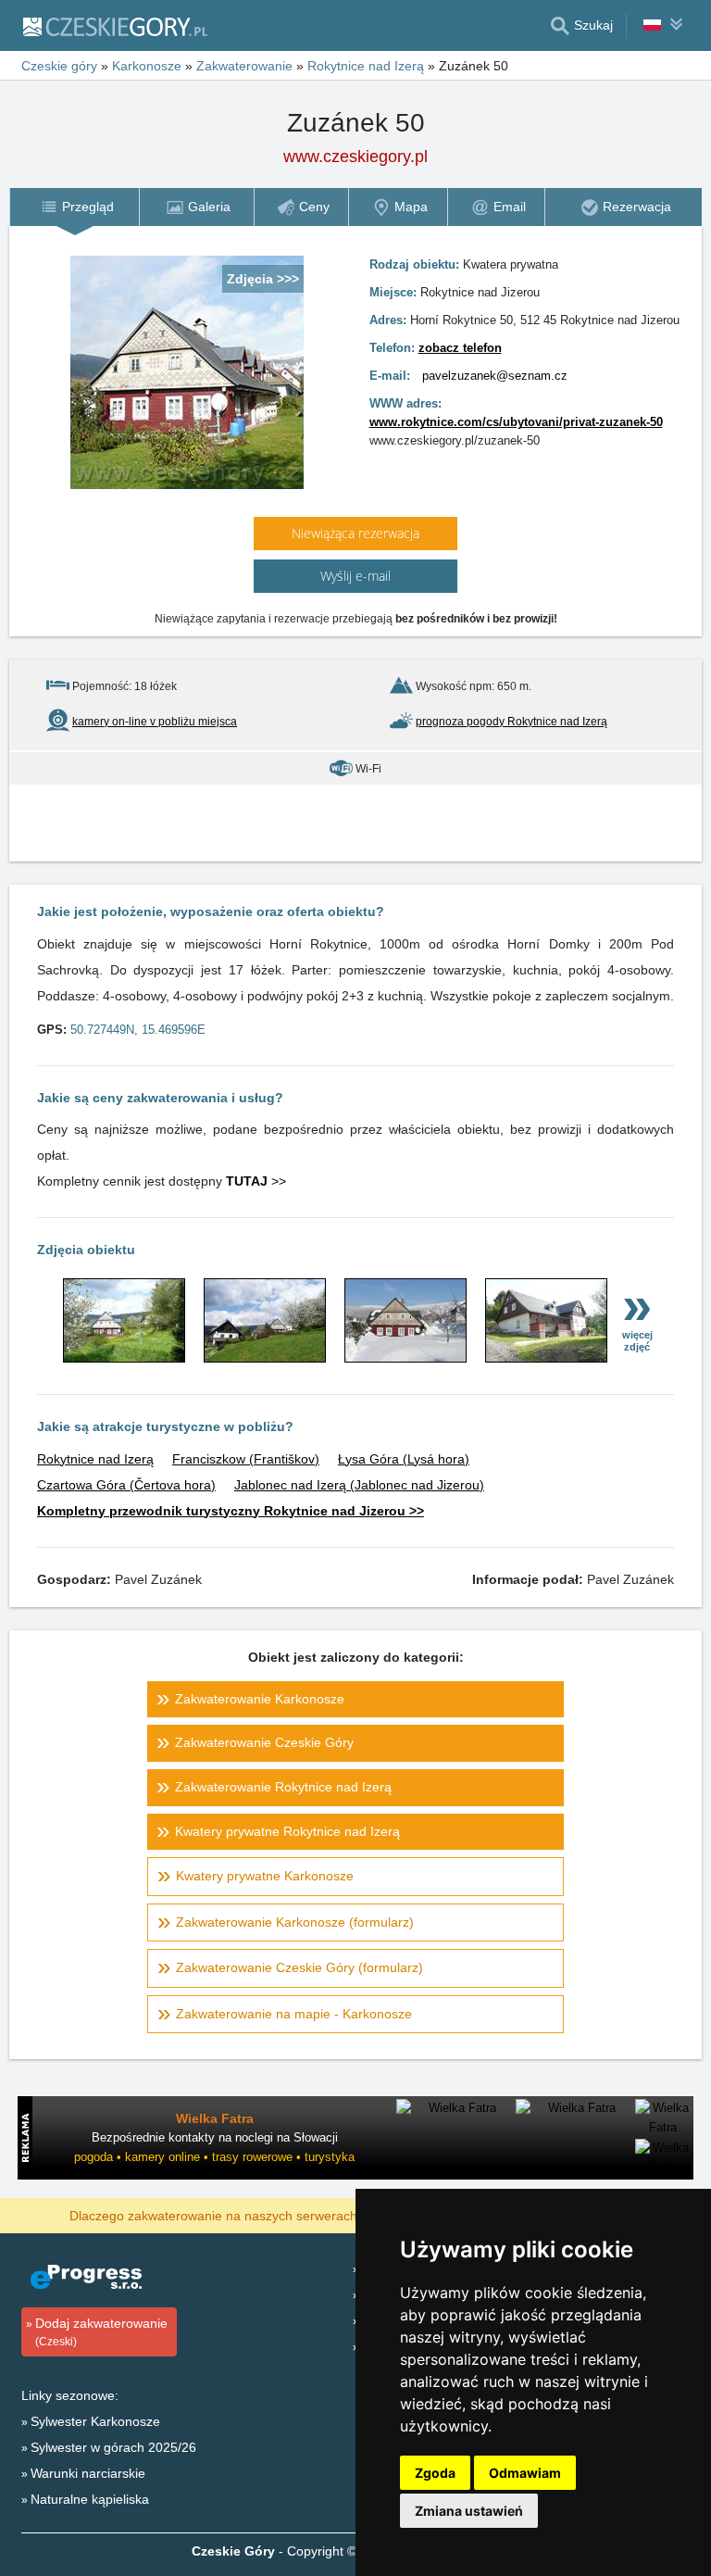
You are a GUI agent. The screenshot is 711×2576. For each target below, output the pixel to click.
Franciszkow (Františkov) (246, 1459)
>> (256, 1181)
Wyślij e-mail (355, 576)
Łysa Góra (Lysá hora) (404, 1459)
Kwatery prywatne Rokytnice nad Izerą (287, 1831)
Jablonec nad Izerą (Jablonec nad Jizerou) (359, 1485)
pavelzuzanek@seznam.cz (495, 376)
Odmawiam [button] (525, 2473)
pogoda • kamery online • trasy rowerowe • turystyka (214, 2157)
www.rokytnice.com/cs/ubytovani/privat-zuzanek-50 (516, 422)
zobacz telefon (460, 348)
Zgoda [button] (435, 2473)
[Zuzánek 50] (124, 1358)
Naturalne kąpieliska (90, 2499)
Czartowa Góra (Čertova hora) (126, 1485)
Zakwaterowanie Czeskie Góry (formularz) (299, 1967)
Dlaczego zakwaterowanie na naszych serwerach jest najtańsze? (259, 2215)
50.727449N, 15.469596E (138, 1030)
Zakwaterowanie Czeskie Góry (264, 1742)
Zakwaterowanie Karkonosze (260, 1699)
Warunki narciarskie (88, 2473)
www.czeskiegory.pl (355, 157)
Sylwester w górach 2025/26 (113, 2447)
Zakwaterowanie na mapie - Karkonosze (294, 2014)
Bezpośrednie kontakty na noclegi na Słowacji (215, 2137)
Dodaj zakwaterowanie (101, 2332)
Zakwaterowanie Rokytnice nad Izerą (283, 1787)
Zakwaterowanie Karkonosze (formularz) (295, 1922)
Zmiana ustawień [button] (469, 2511)
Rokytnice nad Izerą (95, 1459)
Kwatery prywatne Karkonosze (265, 1876)
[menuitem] (74, 207)
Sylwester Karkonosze (95, 2421)
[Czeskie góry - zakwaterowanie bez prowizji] (114, 26)
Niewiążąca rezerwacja (355, 533)
